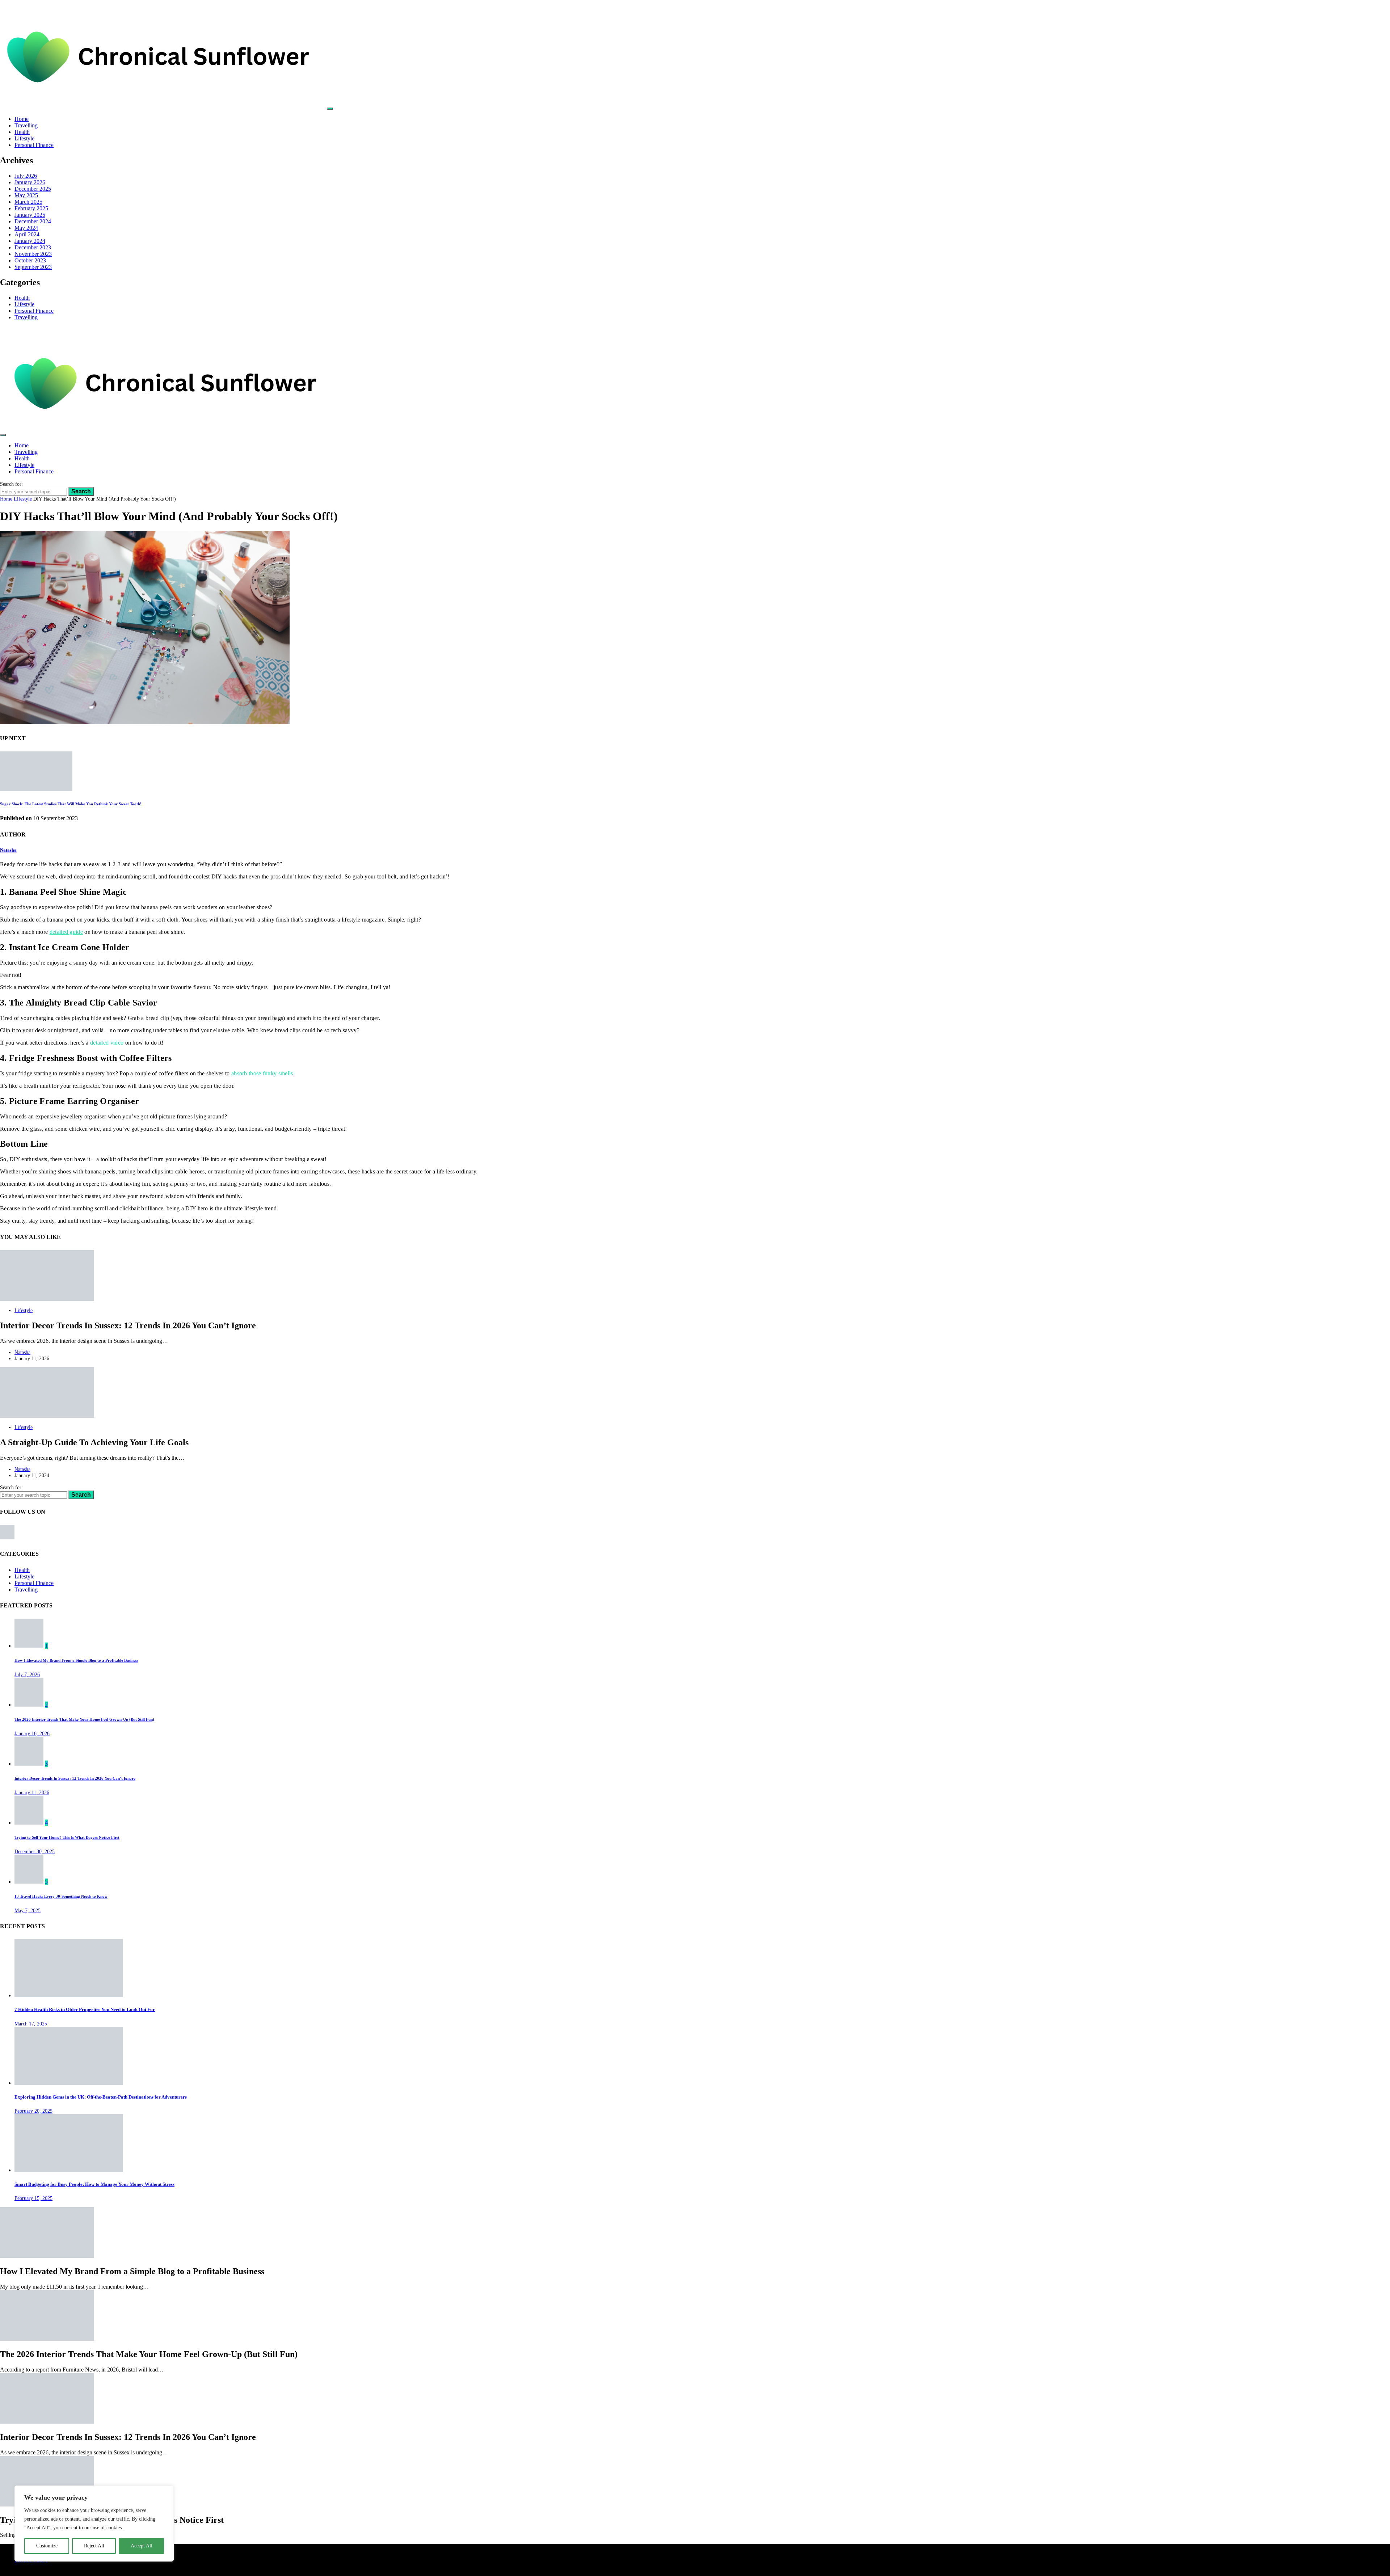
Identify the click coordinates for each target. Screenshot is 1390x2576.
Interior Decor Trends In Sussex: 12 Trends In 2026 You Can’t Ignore (75, 1778)
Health (22, 132)
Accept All (142, 2546)
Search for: (11, 484)
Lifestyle (24, 138)
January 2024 (30, 241)
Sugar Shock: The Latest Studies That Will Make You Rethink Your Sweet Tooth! (71, 804)
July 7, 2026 (27, 1674)
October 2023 (30, 260)
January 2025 (30, 215)
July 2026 (26, 176)
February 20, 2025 (33, 2111)
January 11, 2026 (32, 1792)
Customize (47, 2546)
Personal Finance (34, 145)
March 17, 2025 (31, 2024)
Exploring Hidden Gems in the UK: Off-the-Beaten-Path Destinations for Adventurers (101, 2097)
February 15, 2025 (33, 2198)
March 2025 (28, 202)
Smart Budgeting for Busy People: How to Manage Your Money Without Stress (94, 2184)
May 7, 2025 (28, 1910)
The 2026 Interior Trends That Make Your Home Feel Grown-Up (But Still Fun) (84, 1719)
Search (81, 491)
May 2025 (26, 195)
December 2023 (33, 247)
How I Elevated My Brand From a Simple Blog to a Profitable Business (76, 1660)
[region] (94, 2524)
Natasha (8, 850)
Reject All (94, 2546)
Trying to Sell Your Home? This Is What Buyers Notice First (67, 1837)
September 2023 (33, 267)
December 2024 (33, 221)
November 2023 (33, 254)
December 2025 (33, 189)
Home (22, 119)
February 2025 (31, 208)
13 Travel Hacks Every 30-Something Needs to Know (61, 1896)
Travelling (26, 125)
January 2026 (30, 182)
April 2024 (27, 234)
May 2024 (26, 228)
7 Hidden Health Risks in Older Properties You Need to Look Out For (85, 2009)
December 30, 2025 (35, 1851)
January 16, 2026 (32, 1733)
